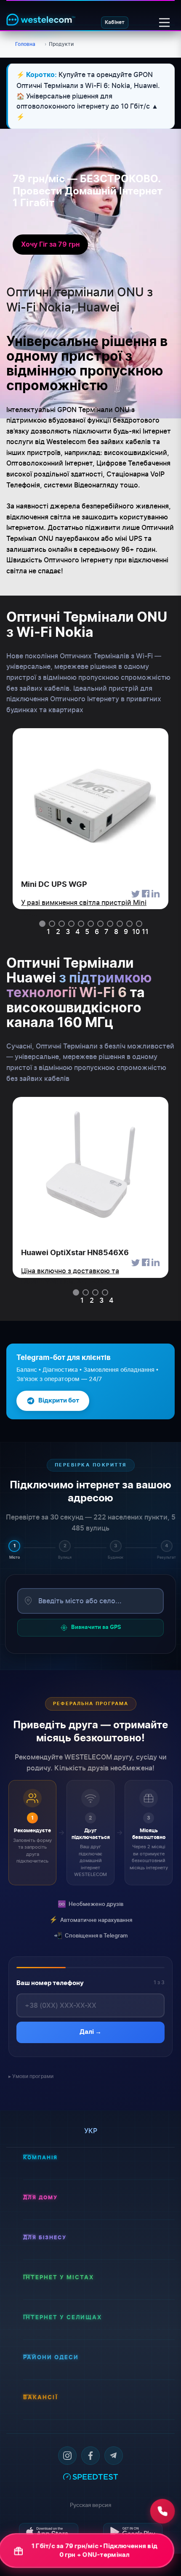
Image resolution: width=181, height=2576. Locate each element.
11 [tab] (145, 931)
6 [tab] (97, 931)
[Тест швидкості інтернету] (90, 2476)
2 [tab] (58, 931)
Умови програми (33, 2076)
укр (91, 2131)
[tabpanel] (90, 819)
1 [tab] (48, 931)
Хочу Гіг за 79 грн (50, 245)
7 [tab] (106, 931)
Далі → (90, 2032)
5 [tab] (87, 931)
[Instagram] (67, 2456)
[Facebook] (90, 2456)
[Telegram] (114, 2456)
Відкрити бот (59, 1401)
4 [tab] (77, 931)
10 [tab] (136, 931)
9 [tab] (126, 931)
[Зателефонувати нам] (162, 2511)
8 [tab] (116, 931)
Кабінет (115, 22)
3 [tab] (68, 931)
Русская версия (90, 2505)
